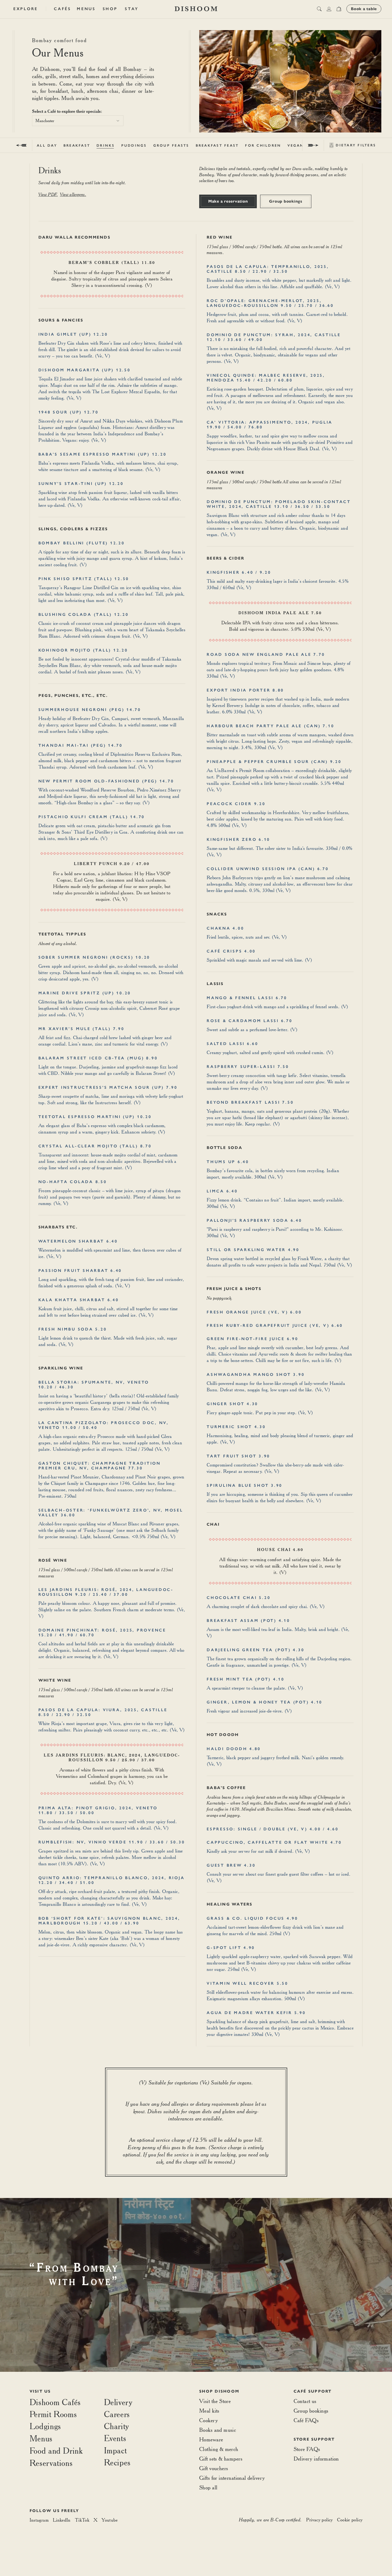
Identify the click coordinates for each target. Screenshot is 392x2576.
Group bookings (286, 201)
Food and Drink (56, 2451)
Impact (115, 2450)
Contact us (305, 2401)
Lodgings (45, 2426)
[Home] (196, 9)
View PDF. (48, 194)
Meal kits (209, 2411)
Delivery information (316, 2459)
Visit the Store (215, 2401)
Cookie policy (350, 2520)
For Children (263, 145)
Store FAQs (307, 2449)
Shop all (208, 2487)
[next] (313, 145)
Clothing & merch (219, 2449)
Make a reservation (228, 201)
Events (115, 2438)
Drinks (106, 145)
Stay (132, 9)
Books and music (218, 2430)
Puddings (134, 145)
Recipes (117, 2462)
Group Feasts (171, 145)
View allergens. (73, 194)
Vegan (296, 145)
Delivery (118, 2402)
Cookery (209, 2420)
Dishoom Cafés (55, 2402)
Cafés (63, 9)
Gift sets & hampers (221, 2459)
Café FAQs (306, 2420)
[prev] (21, 145)
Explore (26, 9)
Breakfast (77, 145)
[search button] (319, 9)
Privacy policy (319, 2520)
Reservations (51, 2463)
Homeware (211, 2439)
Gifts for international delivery (232, 2478)
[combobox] (78, 121)
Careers (117, 2414)
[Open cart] (339, 9)
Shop (110, 9)
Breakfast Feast (217, 145)
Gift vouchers (214, 2468)
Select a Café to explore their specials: (67, 111)
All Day (47, 145)
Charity (117, 2426)
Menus (86, 9)
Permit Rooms (53, 2414)
